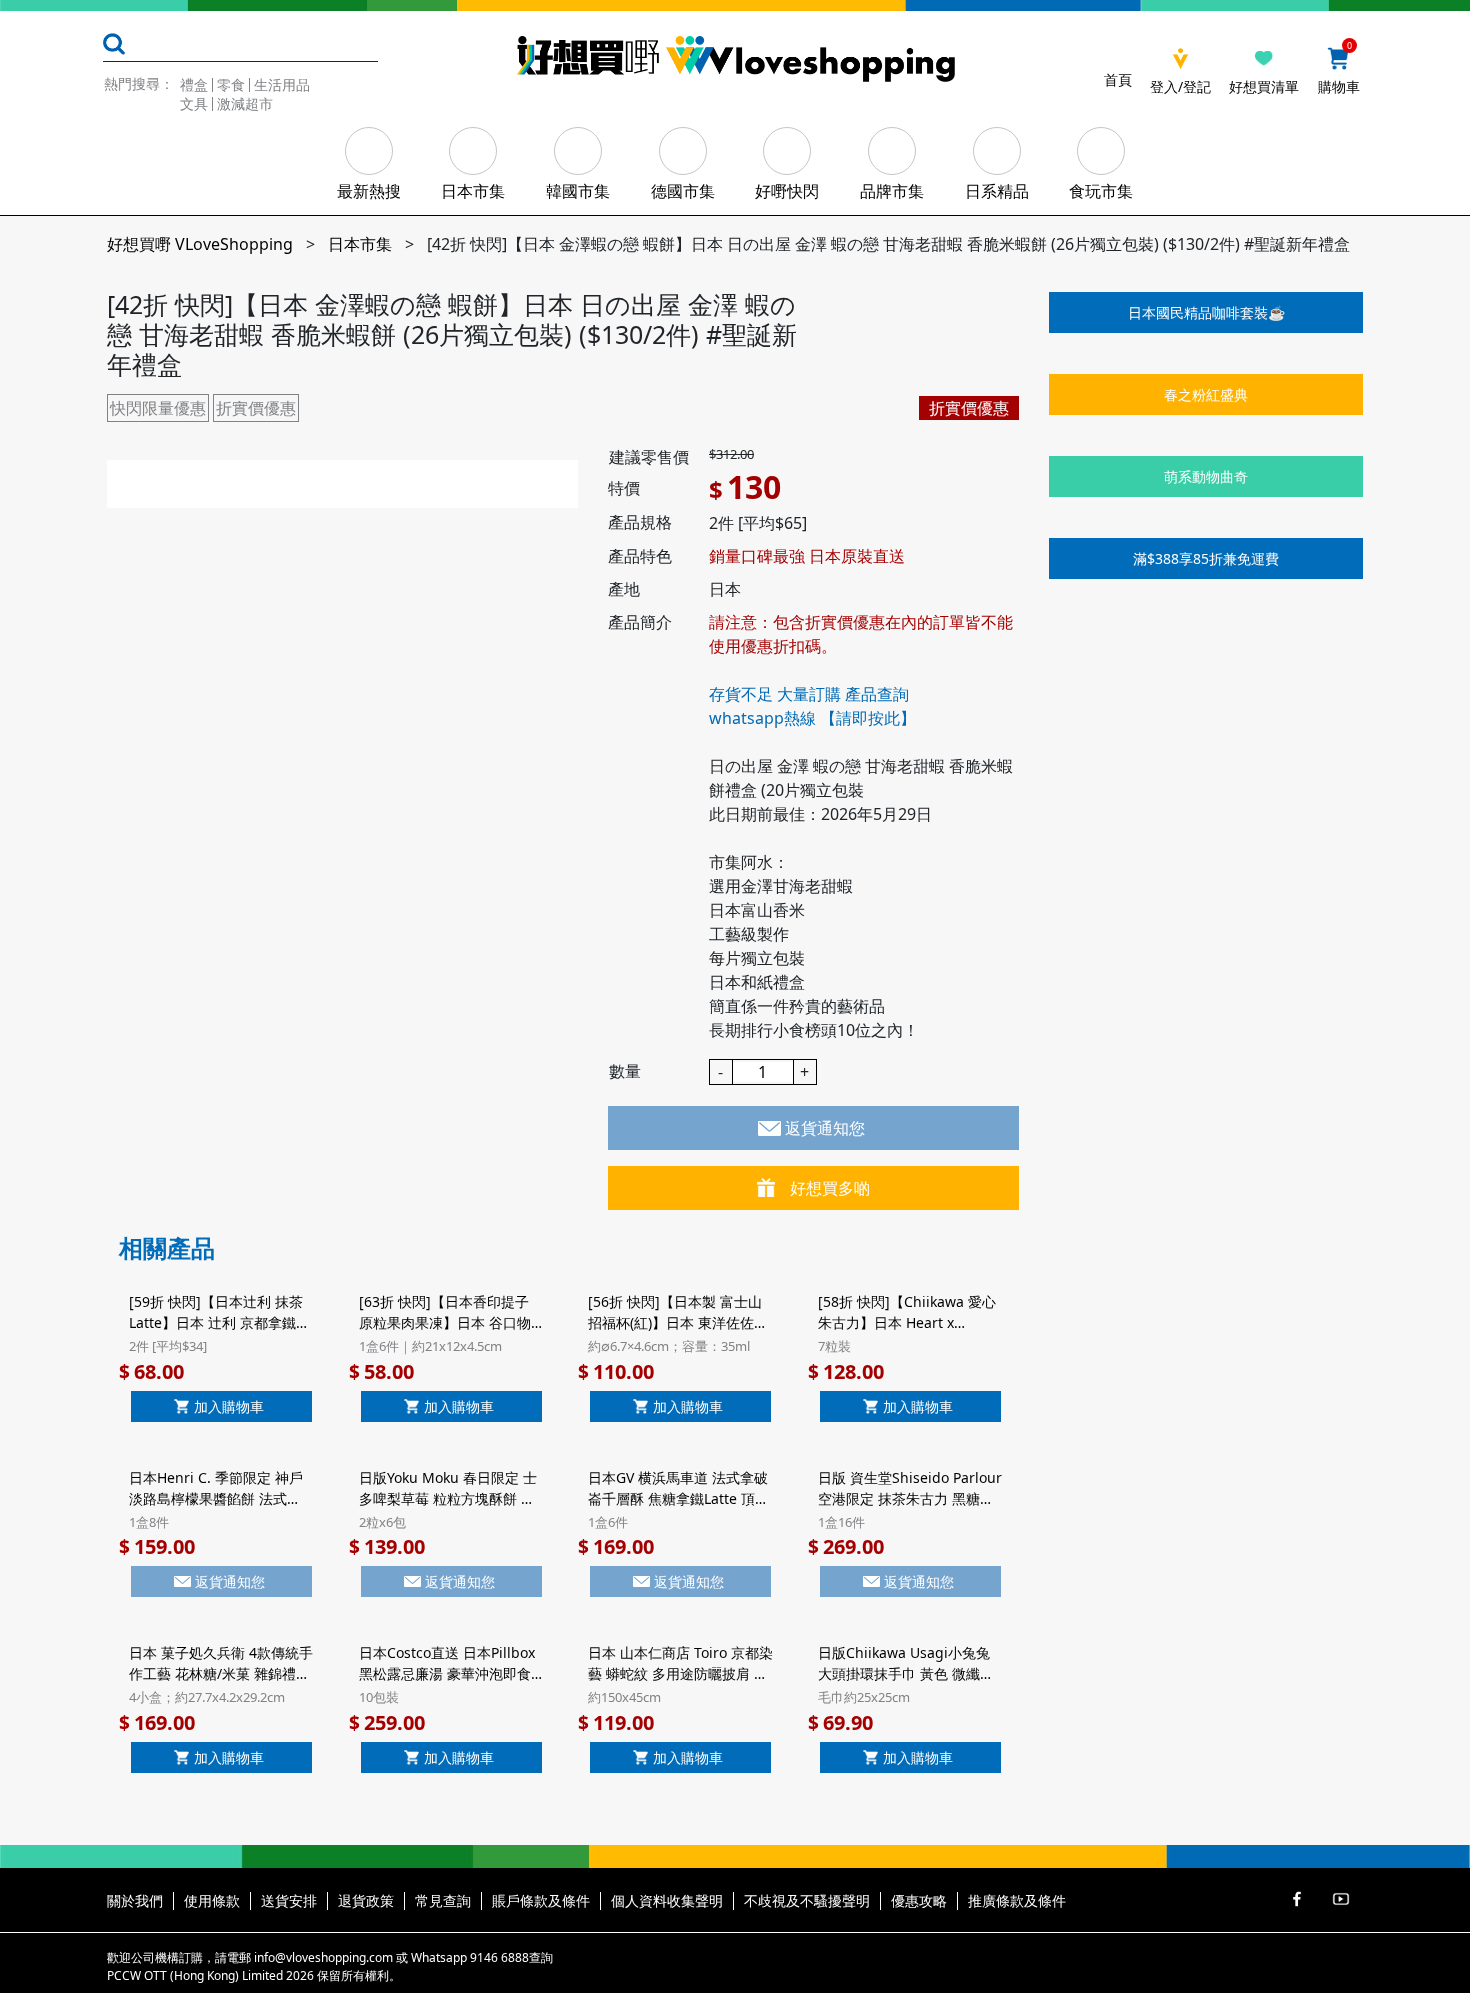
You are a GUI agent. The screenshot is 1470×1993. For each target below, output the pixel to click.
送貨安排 (289, 1900)
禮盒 (194, 84)
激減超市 (245, 103)
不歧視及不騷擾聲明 (807, 1900)
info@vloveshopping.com (323, 1957)
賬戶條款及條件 (541, 1900)
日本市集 (360, 244)
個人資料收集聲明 (667, 1900)
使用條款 (212, 1900)
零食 (231, 84)
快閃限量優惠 (158, 408)
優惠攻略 (919, 1900)
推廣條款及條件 (1017, 1900)
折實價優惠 (256, 408)
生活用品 (282, 84)
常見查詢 (443, 1900)
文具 (194, 103)
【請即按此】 (868, 718)
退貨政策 (366, 1900)
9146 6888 (499, 1957)
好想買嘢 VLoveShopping (200, 244)
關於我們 (135, 1900)
